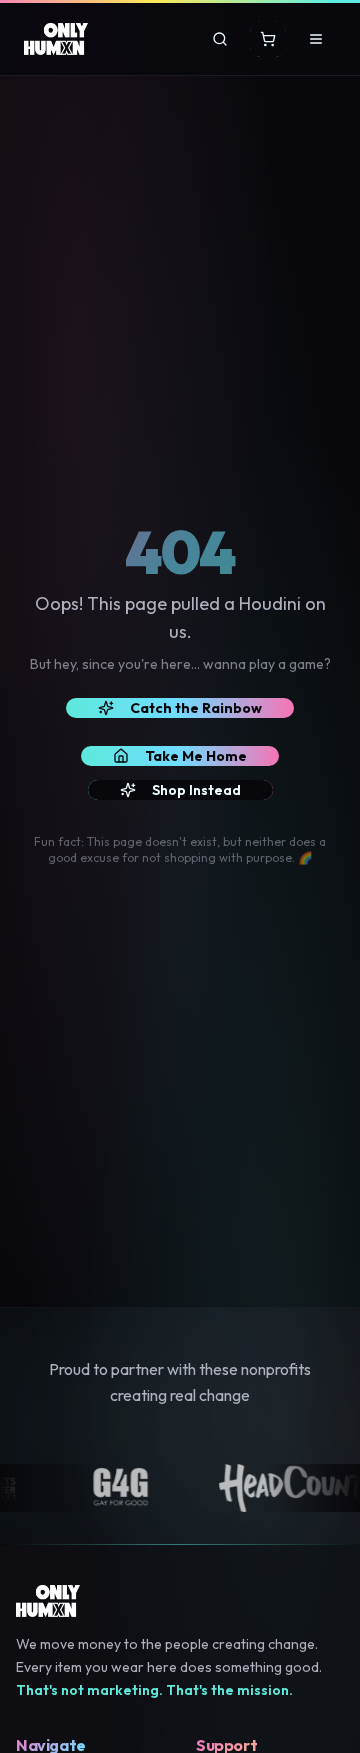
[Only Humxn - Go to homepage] (56, 39)
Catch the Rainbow (196, 708)
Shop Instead (196, 790)
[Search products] (220, 39)
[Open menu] (316, 39)
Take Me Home (196, 756)
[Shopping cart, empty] (268, 39)
